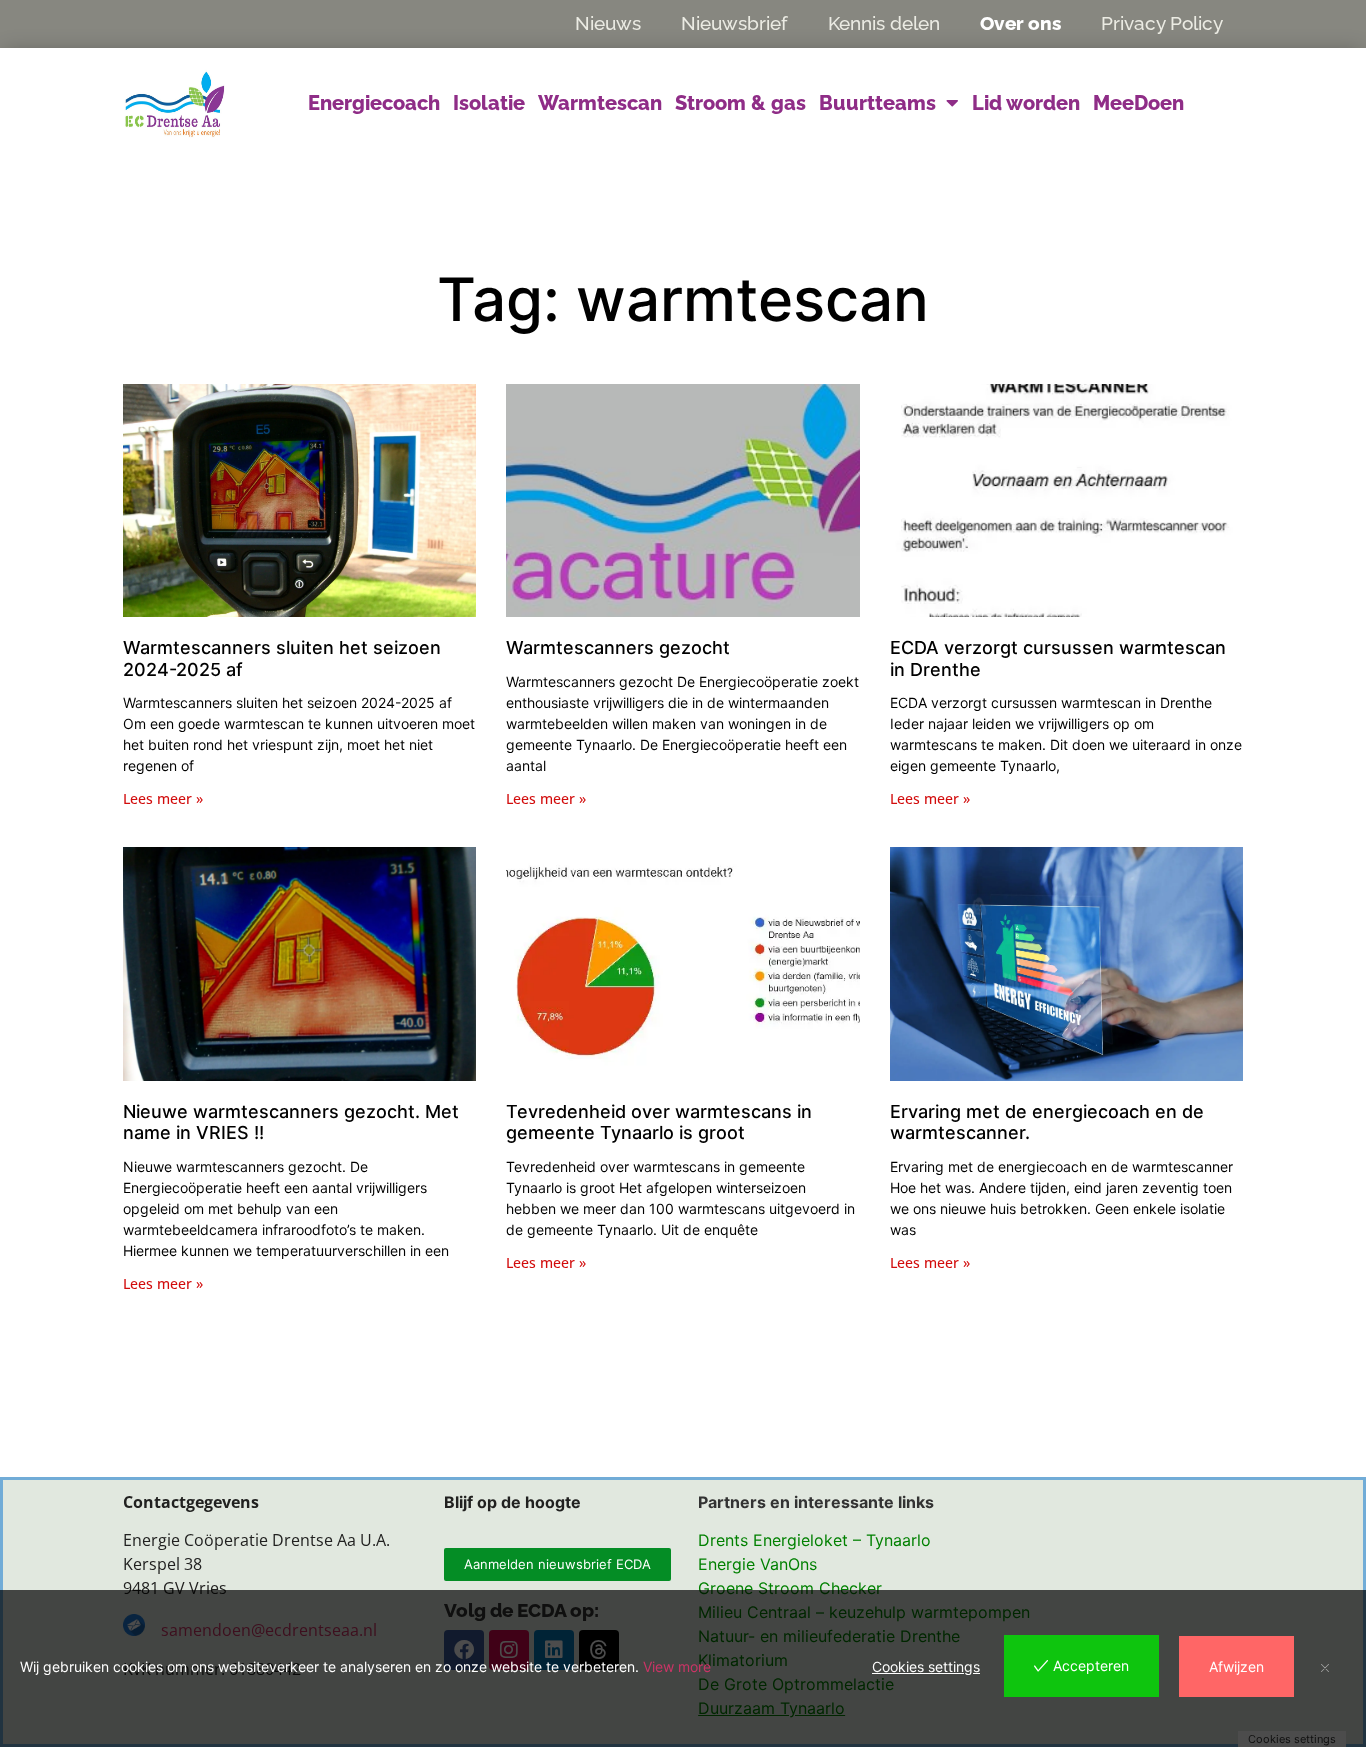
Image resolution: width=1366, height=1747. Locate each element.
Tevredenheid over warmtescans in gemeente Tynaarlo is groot (659, 1122)
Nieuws (608, 23)
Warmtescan (600, 103)
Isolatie (489, 103)
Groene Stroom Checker (790, 1588)
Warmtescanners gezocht (618, 647)
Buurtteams (877, 103)
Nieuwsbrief (734, 23)
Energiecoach (374, 103)
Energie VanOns (757, 1564)
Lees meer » (163, 798)
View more (677, 1666)
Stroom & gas (740, 103)
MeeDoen (1138, 103)
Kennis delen (884, 23)
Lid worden (1026, 103)
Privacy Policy (1162, 23)
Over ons (1020, 23)
